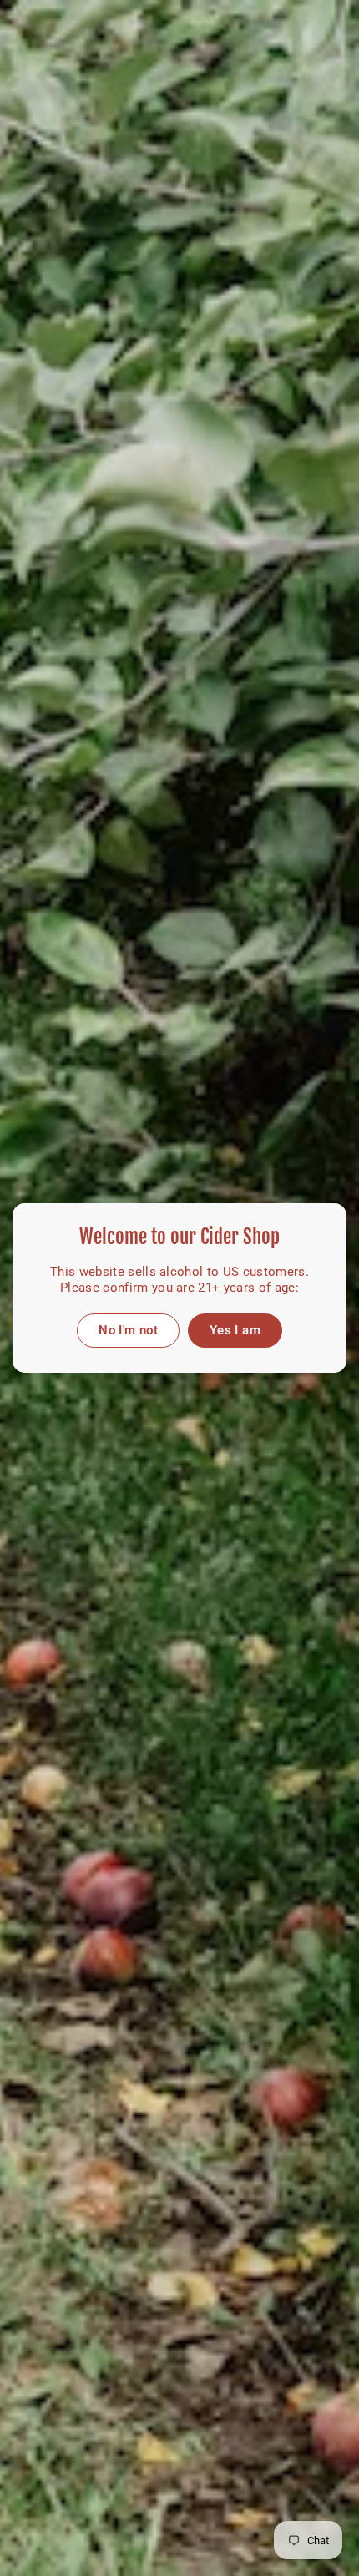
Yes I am (235, 1330)
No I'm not (128, 1330)
